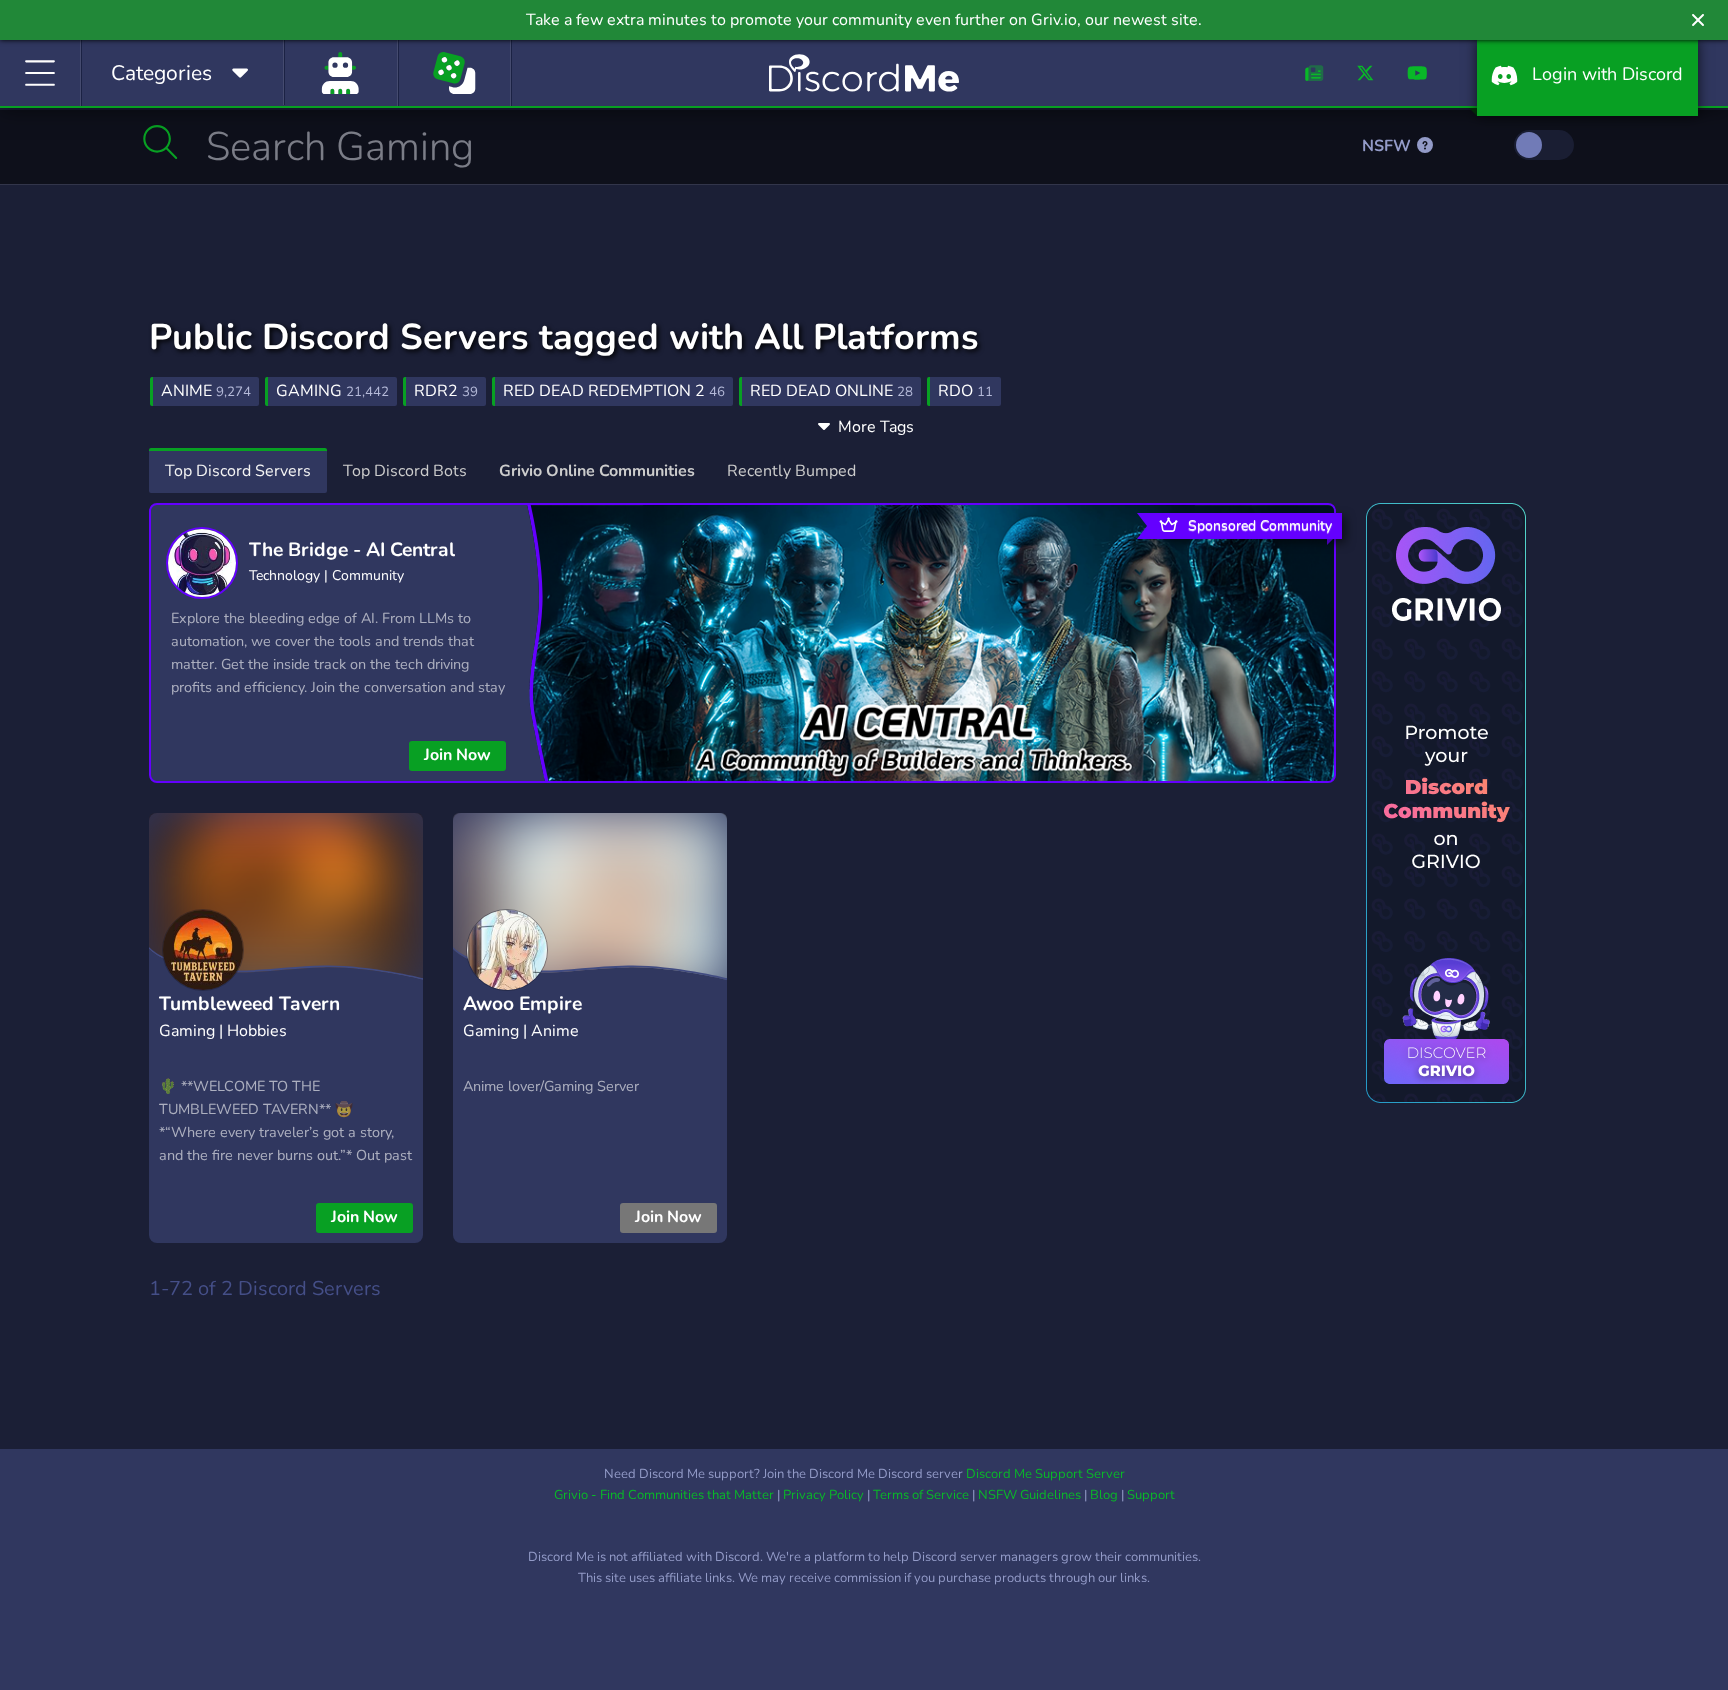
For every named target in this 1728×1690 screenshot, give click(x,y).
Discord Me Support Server (1045, 1474)
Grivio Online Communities (597, 471)
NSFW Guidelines (1029, 1495)
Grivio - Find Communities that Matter (664, 1495)
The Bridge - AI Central (352, 550)
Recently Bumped (791, 471)
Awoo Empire (522, 1004)
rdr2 (446, 391)
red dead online (831, 391)
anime (206, 391)
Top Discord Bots (405, 471)
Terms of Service (921, 1495)
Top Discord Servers (238, 471)
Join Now (457, 755)
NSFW (1388, 146)
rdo (965, 391)
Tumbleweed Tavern (249, 1004)
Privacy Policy (823, 1495)
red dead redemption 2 (614, 391)
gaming (332, 391)
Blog (1104, 1495)
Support (1151, 1495)
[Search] (160, 142)
